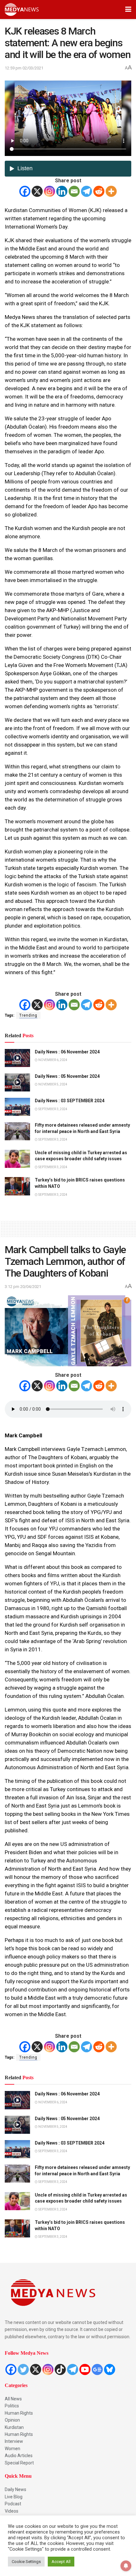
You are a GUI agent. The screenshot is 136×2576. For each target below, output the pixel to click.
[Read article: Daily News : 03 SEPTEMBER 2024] (17, 1107)
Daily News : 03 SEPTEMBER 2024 (70, 1101)
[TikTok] (60, 2369)
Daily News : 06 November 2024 (67, 1052)
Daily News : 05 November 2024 (67, 1076)
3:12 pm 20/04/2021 (23, 1287)
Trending (28, 1015)
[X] (37, 191)
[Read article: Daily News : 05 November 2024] (17, 1082)
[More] (111, 191)
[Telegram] (87, 191)
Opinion (12, 2420)
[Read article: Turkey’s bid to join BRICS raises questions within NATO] (17, 1186)
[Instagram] (49, 191)
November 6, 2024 (53, 1060)
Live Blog (14, 2497)
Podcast (13, 2504)
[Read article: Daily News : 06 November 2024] (17, 1058)
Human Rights (19, 2413)
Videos (12, 2511)
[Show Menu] (128, 10)
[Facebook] (25, 191)
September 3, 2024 (53, 1109)
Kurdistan (14, 2427)
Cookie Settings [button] (26, 2562)
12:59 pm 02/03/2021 (24, 68)
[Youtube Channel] (85, 2369)
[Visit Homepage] (22, 10)
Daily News (15, 2489)
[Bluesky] (110, 2369)
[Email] (74, 191)
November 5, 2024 (53, 1084)
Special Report (19, 2463)
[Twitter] (23, 2369)
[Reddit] (99, 191)
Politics (12, 2406)
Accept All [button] (61, 2562)
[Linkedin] (62, 191)
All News (13, 2399)
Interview (14, 2441)
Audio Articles (19, 2456)
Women (12, 2449)
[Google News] (97, 2369)
